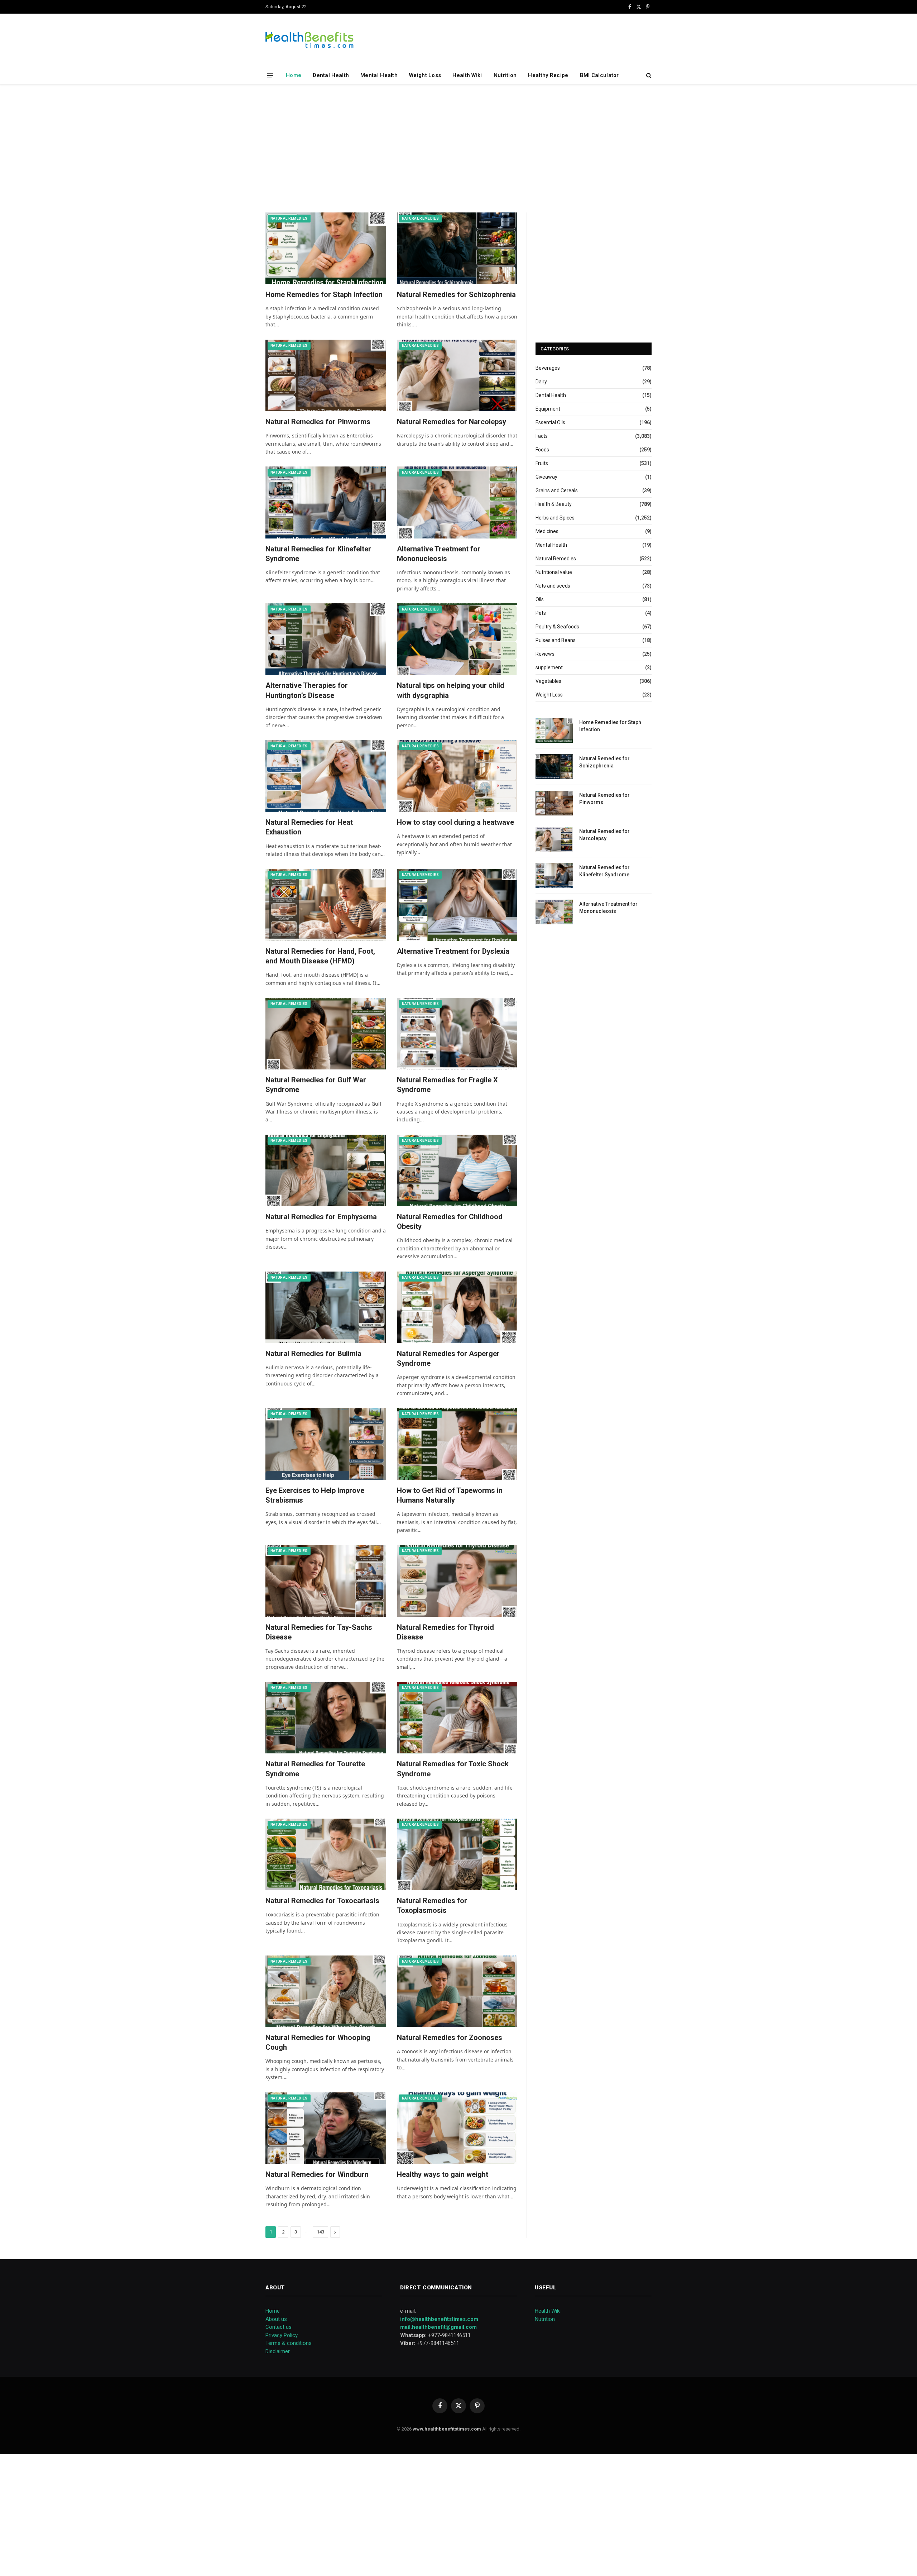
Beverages (548, 368)
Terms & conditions (289, 2343)
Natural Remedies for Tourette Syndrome (315, 1769)
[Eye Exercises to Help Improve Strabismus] (326, 1444)
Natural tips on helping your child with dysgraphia (451, 690)
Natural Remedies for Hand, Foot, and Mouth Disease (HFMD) (320, 956)
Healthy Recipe (548, 75)
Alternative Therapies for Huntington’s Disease (307, 690)
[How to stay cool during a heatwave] (457, 776)
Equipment (548, 409)
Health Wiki (467, 75)
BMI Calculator (599, 75)
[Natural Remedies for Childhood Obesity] (457, 1170)
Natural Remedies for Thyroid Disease (445, 1632)
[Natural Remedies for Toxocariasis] (326, 1854)
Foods (542, 450)
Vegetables (548, 681)
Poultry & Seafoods (557, 627)
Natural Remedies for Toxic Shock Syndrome (453, 1769)
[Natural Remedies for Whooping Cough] (326, 1991)
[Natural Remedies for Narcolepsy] (457, 375)
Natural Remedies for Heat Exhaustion (309, 827)
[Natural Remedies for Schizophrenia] (457, 248)
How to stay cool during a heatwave (455, 822)
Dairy (541, 382)
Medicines (547, 531)
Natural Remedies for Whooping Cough (318, 2042)
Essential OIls (550, 422)
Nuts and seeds (553, 586)
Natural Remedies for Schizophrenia (456, 295)
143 (320, 2232)
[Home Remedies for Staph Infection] (326, 248)
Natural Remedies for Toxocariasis (322, 1901)
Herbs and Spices (555, 518)
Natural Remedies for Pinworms (318, 422)
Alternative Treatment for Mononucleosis (439, 554)
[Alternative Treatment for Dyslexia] (457, 905)
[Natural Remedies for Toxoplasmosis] (457, 1854)
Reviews (545, 654)
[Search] (648, 75)
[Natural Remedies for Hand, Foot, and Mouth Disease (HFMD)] (326, 905)
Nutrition (505, 75)
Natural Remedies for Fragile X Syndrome (447, 1085)
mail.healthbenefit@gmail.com (438, 2327)
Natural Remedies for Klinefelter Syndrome (318, 554)
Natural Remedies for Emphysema (321, 1217)
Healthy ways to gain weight (443, 2174)
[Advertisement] (458, 147)
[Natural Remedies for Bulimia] (326, 1307)
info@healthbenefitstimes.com (439, 2319)
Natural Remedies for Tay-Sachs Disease (319, 1632)
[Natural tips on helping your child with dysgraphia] (457, 639)
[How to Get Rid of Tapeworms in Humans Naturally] (457, 1444)
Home (294, 75)
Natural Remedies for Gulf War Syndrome (316, 1085)
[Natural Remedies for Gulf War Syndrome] (326, 1034)
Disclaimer (278, 2351)
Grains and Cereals (557, 490)
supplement (549, 667)
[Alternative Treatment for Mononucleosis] (457, 502)
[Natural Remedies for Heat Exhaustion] (326, 776)
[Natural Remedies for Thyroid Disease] (457, 1581)
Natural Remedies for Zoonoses (450, 2038)
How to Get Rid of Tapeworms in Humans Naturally (450, 1495)
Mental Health (379, 75)
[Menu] (270, 75)
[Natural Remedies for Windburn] (326, 2128)
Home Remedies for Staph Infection (324, 295)
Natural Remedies (289, 218)
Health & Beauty (554, 504)
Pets (541, 613)
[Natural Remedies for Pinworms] (326, 375)
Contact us (279, 2327)
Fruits (542, 463)
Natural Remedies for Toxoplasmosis (432, 1905)
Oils (540, 599)
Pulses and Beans (556, 640)
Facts (542, 436)
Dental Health (331, 75)
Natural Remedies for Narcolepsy (452, 422)
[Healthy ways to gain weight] (457, 2128)
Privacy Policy (282, 2335)
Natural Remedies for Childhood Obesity (450, 1222)
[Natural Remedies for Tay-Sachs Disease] (326, 1581)
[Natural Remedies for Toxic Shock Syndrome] (457, 1718)
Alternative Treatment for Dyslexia (453, 951)
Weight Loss (425, 75)
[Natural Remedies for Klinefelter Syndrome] (326, 502)
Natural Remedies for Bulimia (313, 1354)
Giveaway (546, 477)
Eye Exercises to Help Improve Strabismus (315, 1495)
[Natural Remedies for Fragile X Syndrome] (457, 1034)
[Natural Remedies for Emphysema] (326, 1170)
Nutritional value (554, 572)
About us (276, 2319)
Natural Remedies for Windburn (317, 2174)
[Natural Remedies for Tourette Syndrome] (326, 1718)
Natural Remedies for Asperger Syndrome (448, 1358)
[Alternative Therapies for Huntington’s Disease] (326, 639)
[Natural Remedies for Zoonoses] (457, 1991)
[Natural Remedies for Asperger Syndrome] (457, 1307)
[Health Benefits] (309, 40)
